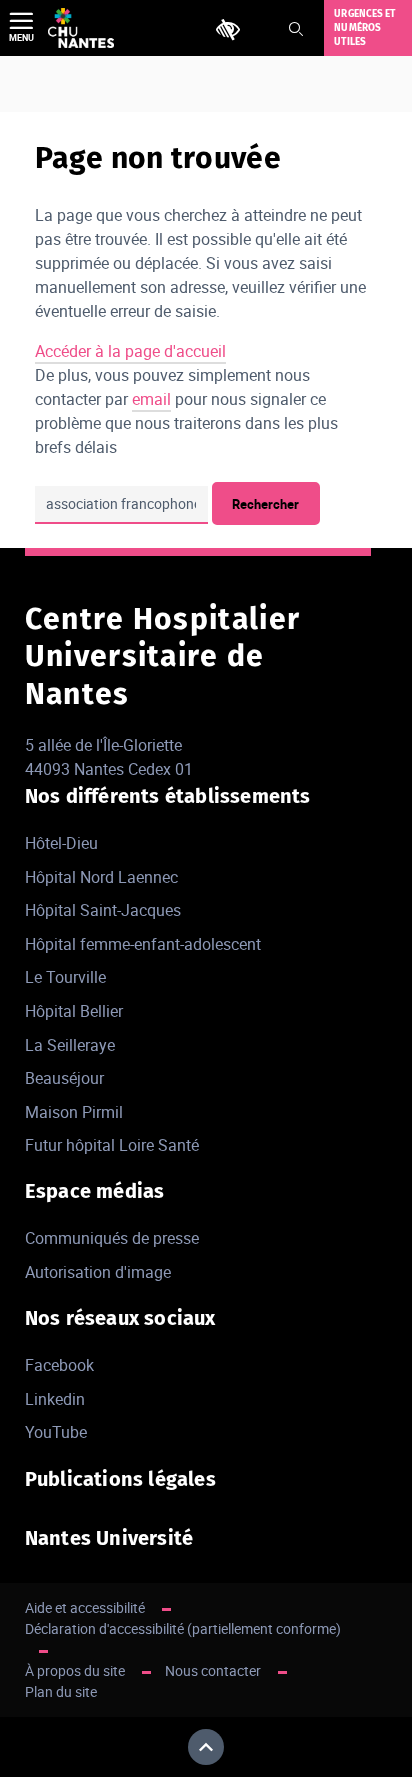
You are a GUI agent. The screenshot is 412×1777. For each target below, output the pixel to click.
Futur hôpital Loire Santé (112, 1145)
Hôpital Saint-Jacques (103, 910)
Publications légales (120, 1479)
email (151, 399)
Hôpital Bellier (74, 1011)
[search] (121, 505)
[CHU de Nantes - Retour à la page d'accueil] (81, 28)
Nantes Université (109, 1538)
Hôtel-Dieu (61, 843)
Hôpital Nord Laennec (101, 877)
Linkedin (55, 1399)
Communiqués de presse (112, 1238)
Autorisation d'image (98, 1272)
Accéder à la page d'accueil (130, 351)
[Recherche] (296, 29)
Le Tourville (65, 977)
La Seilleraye (70, 1045)
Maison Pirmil (74, 1112)
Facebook (59, 1365)
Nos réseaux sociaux (120, 1318)
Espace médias (95, 1191)
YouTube (56, 1432)
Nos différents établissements (168, 796)
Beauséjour (64, 1078)
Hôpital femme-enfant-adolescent (143, 944)
